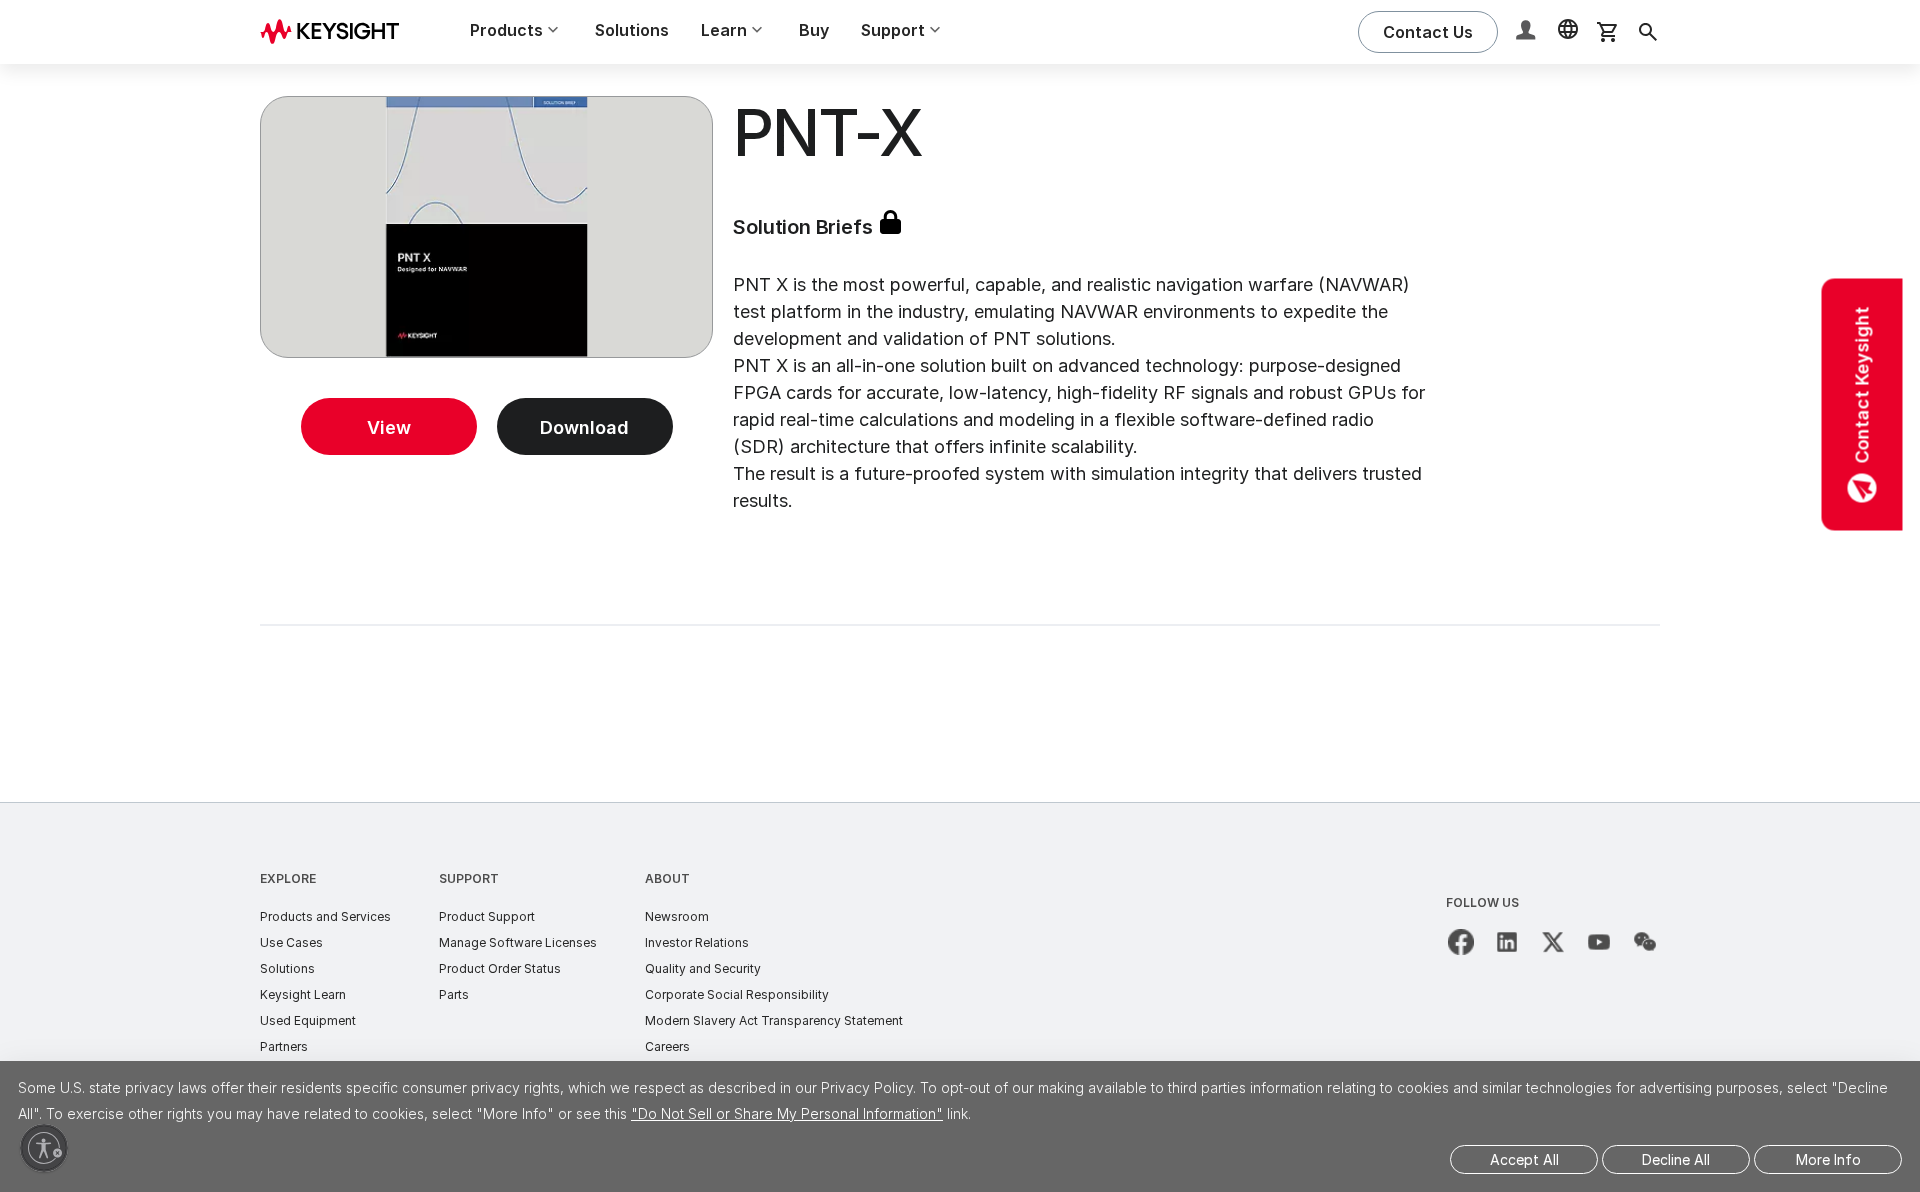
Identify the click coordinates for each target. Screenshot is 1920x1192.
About (667, 878)
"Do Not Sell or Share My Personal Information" (787, 1113)
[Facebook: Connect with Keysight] (1461, 942)
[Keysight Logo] (337, 32)
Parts (454, 994)
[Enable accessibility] (44, 1148)
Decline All (1676, 1159)
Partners (284, 1046)
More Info (1828, 1159)
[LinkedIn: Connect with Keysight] (1507, 942)
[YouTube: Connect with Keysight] (1599, 942)
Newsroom (677, 916)
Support (469, 878)
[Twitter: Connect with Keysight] (1553, 942)
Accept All (1524, 1159)
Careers (667, 1046)
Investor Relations (697, 942)
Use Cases (291, 942)
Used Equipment (308, 1020)
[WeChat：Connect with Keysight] (1645, 942)
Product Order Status (500, 968)
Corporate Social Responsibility (737, 994)
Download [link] (584, 427)
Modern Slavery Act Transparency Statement (774, 1020)
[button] (1528, 32)
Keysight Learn (303, 994)
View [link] (389, 427)
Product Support (487, 916)
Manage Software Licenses (518, 942)
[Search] (1648, 32)
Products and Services (325, 916)
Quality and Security (703, 968)
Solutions (632, 30)
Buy (814, 30)
